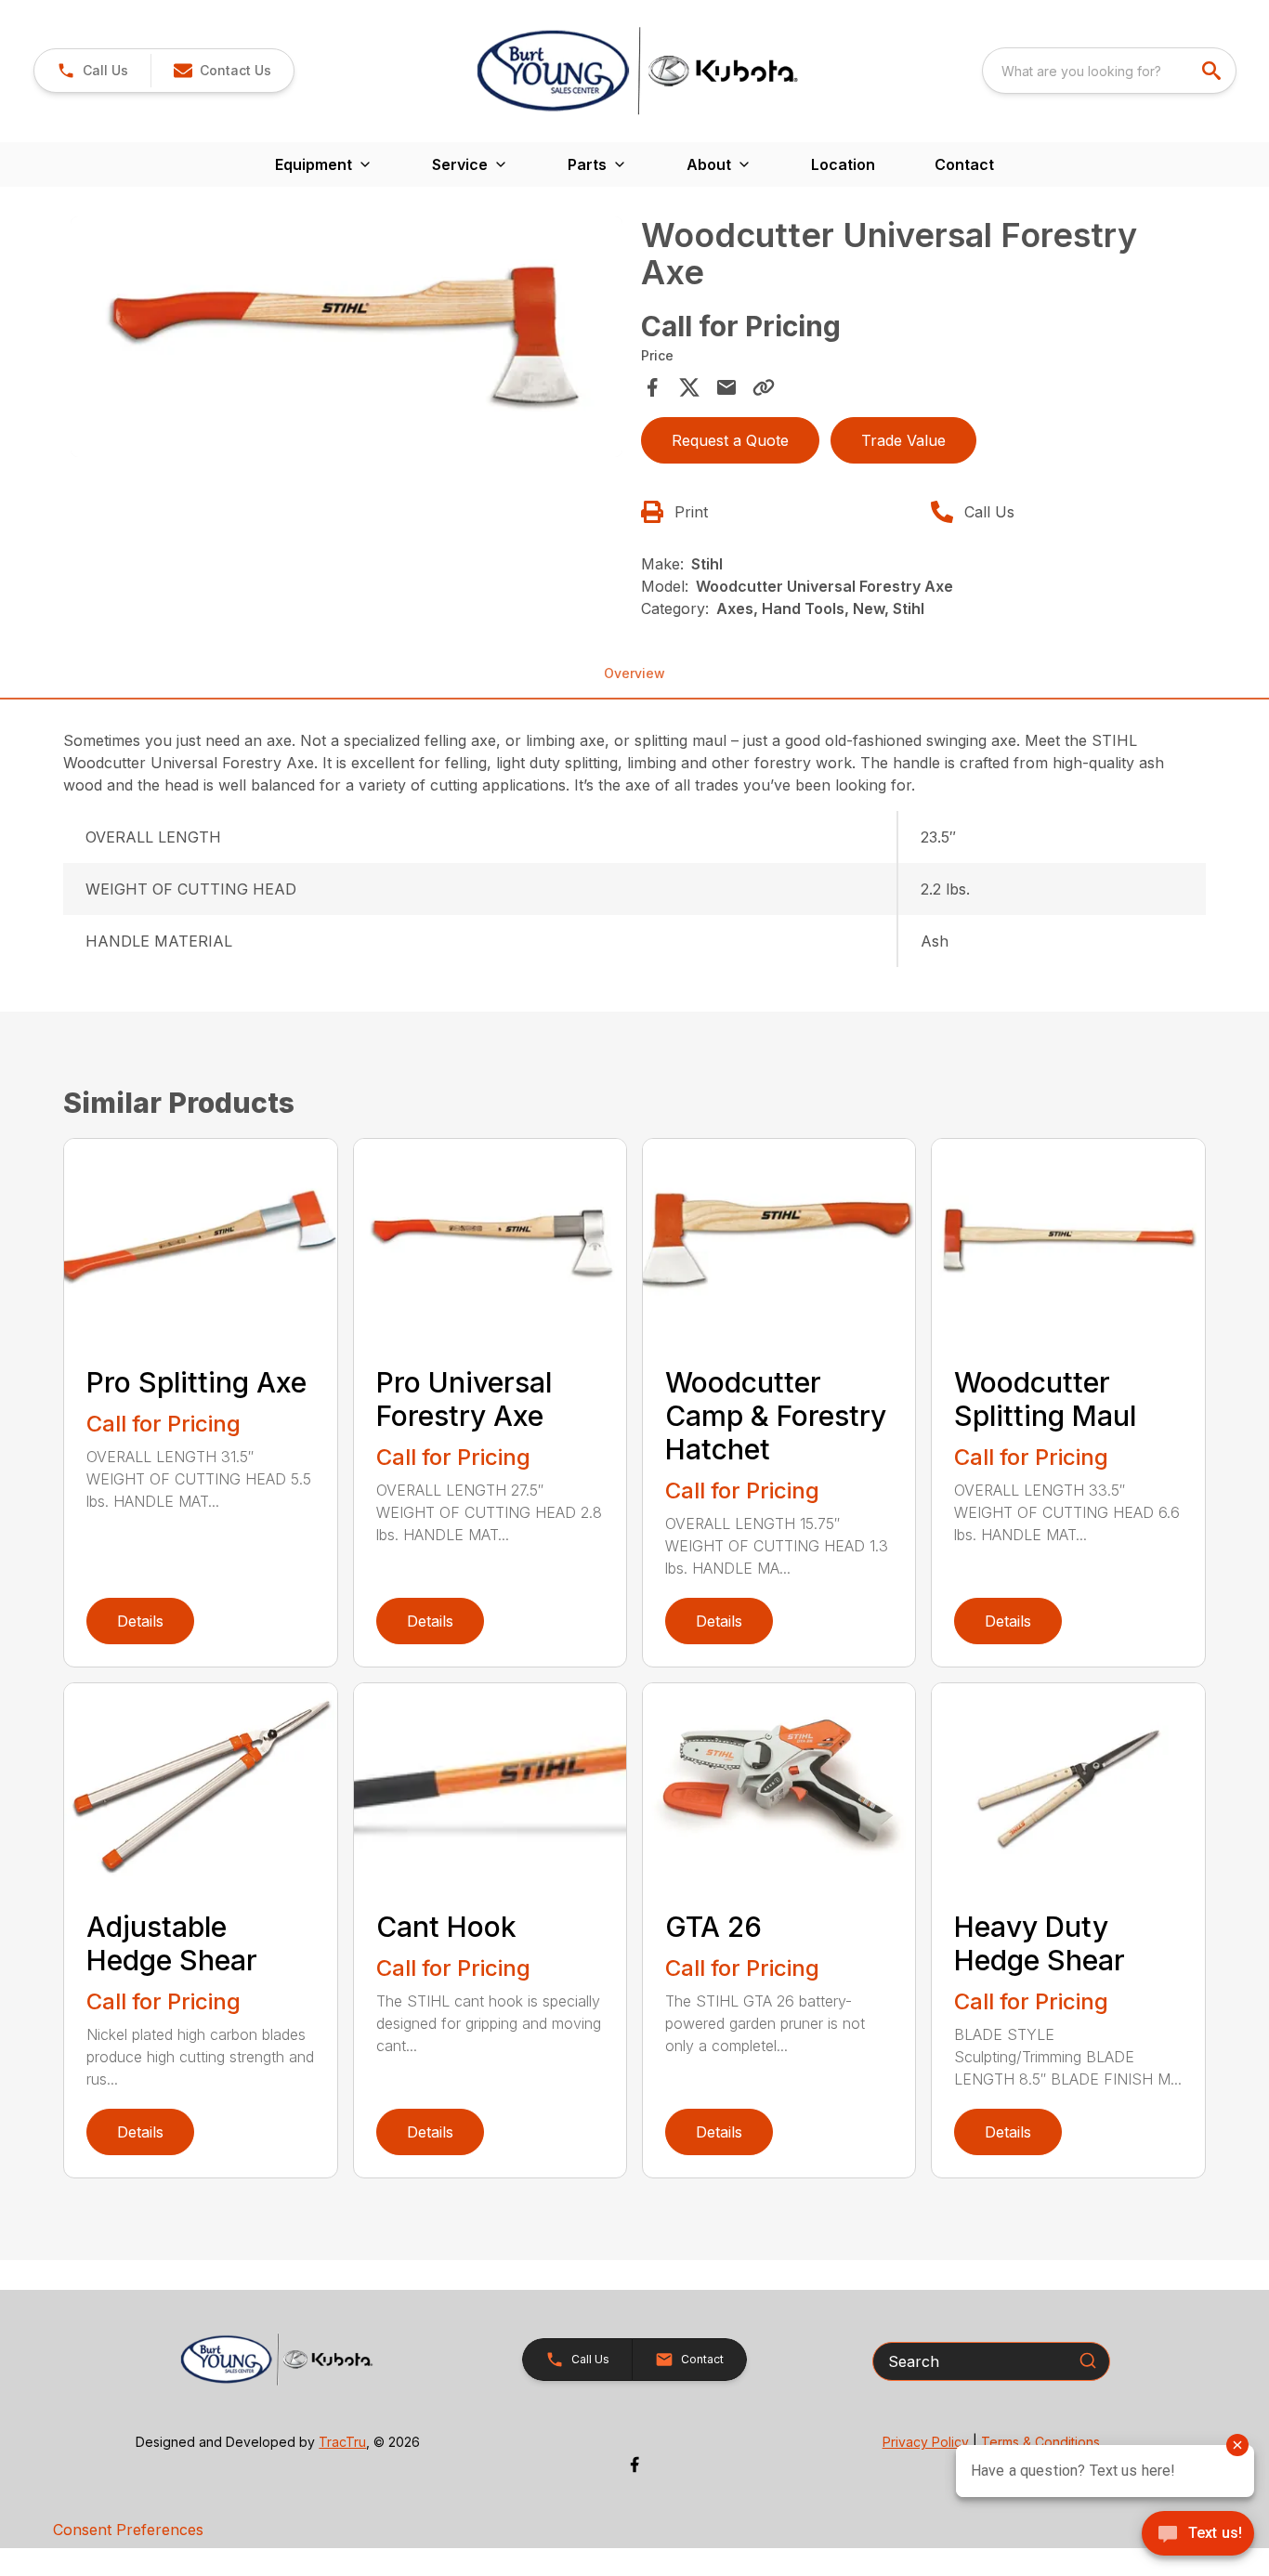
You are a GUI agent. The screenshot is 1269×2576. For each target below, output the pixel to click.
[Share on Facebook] (652, 387)
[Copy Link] (764, 387)
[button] (92, 71)
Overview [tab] (634, 673)
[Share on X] (689, 387)
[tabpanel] (346, 340)
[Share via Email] (726, 387)
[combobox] (1109, 71)
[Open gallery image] (346, 337)
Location (843, 164)
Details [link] (140, 1621)
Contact (964, 164)
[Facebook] (634, 2465)
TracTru (342, 2442)
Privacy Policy (926, 2442)
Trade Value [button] (903, 440)
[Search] (1088, 2360)
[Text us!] (1198, 2535)
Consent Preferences (128, 2530)
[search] (1213, 71)
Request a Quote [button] (730, 440)
